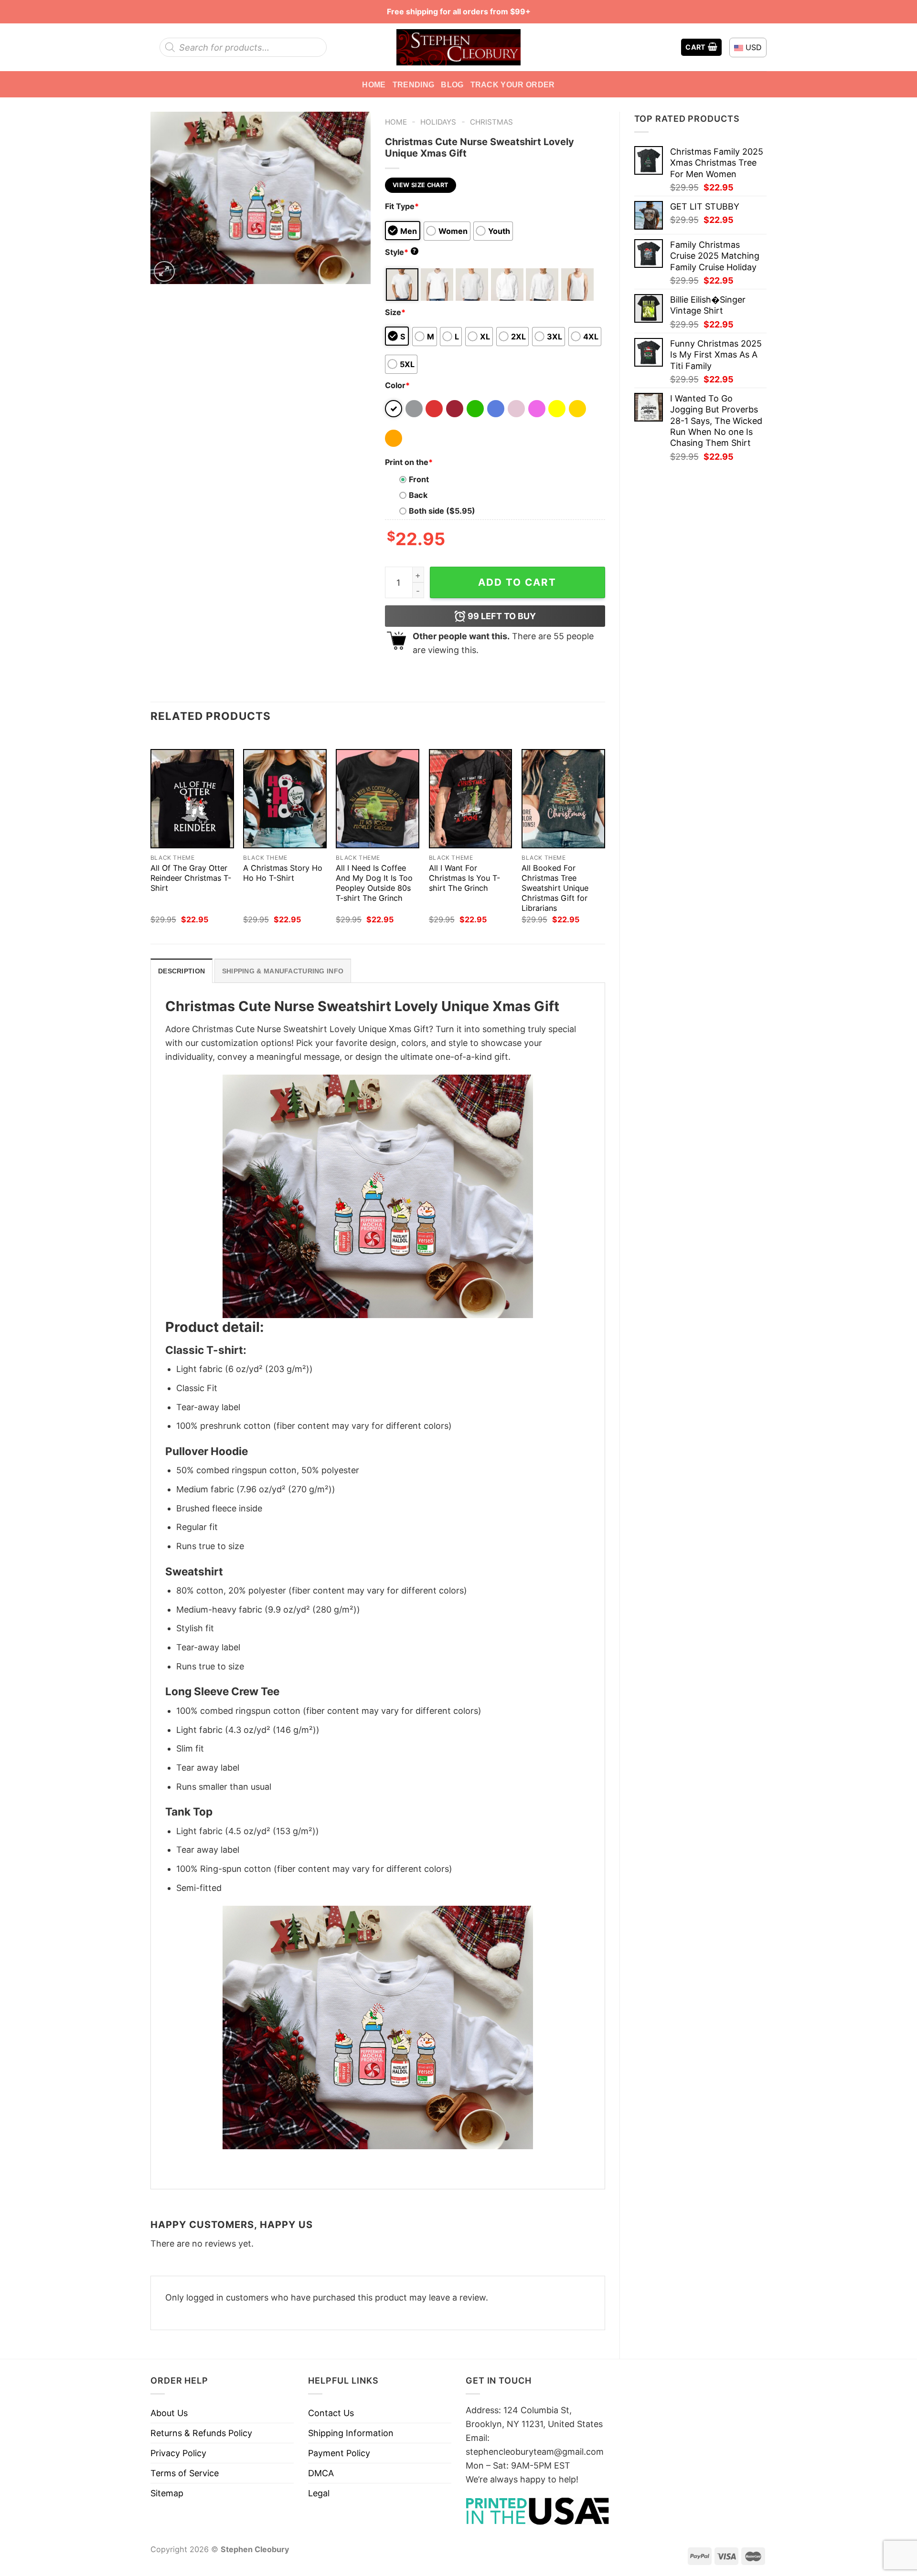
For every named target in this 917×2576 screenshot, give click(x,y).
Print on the (409, 462)
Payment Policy (339, 2453)
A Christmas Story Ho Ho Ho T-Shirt (283, 873)
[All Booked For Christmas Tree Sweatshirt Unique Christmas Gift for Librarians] (563, 799)
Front (419, 479)
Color (397, 385)
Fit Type (402, 206)
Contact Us (331, 2413)
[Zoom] (164, 272)
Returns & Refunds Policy (201, 2433)
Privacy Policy (178, 2453)
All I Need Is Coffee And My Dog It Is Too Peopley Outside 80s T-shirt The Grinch (374, 883)
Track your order (513, 84)
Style (401, 252)
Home (374, 84)
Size (395, 312)
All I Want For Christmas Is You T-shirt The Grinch (464, 878)
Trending (414, 84)
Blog (452, 84)
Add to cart (517, 582)
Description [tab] (181, 971)
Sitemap (167, 2493)
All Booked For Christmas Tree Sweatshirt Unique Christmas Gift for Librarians (555, 888)
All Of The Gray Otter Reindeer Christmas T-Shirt (191, 878)
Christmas (491, 122)
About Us (169, 2413)
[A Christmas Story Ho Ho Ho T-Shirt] (285, 799)
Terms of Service (185, 2473)
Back (418, 495)
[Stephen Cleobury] (458, 47)
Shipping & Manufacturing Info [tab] (283, 971)
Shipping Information (351, 2433)
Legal (319, 2493)
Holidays (438, 122)
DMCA (321, 2473)
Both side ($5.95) (442, 511)
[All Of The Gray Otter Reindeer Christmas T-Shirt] (192, 799)
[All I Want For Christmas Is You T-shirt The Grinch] (471, 799)
